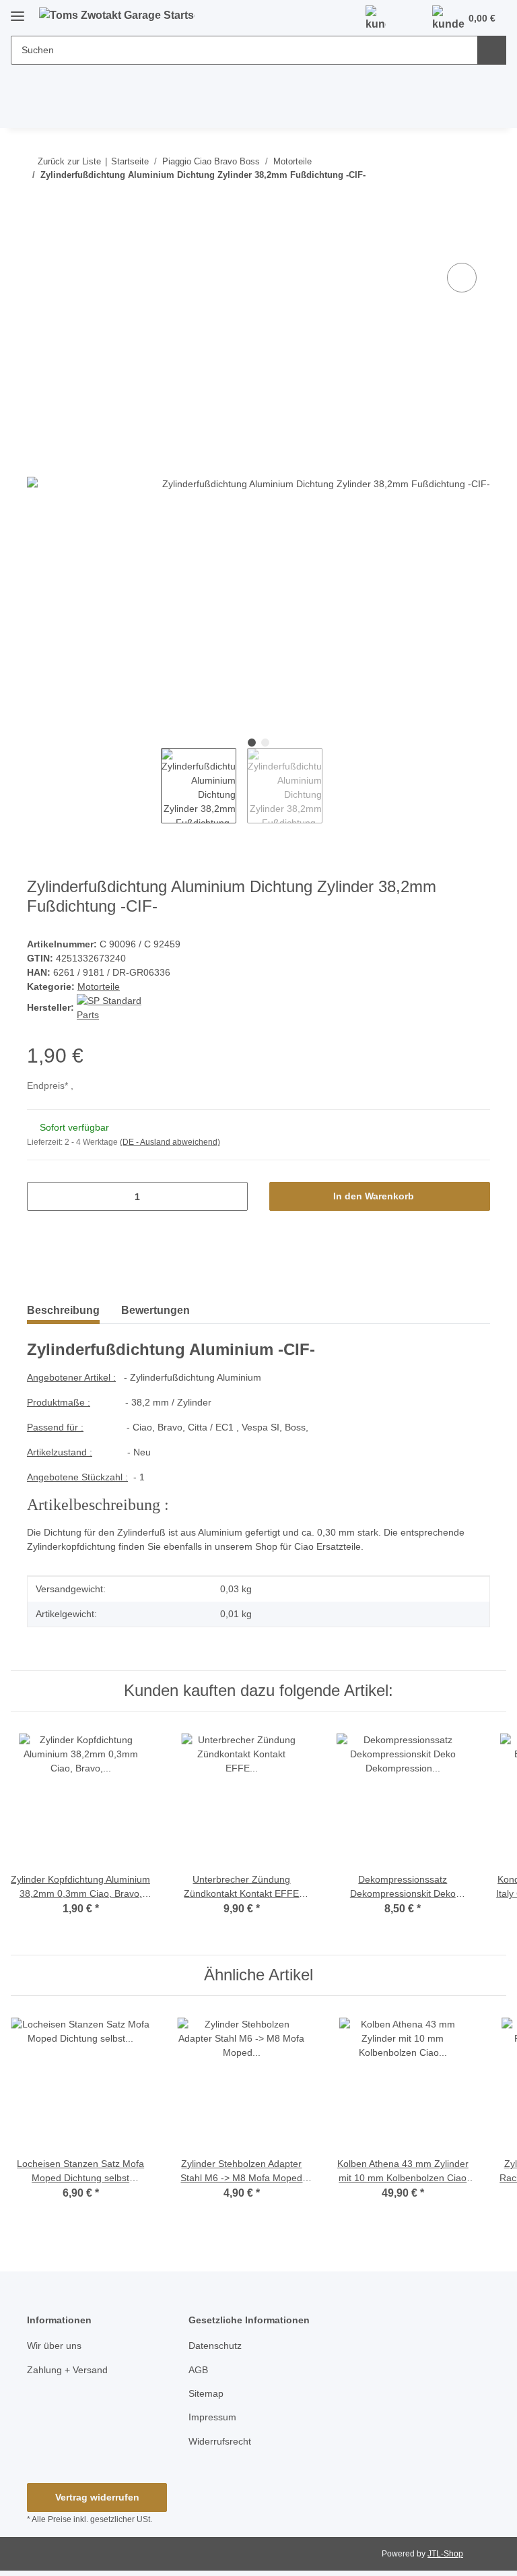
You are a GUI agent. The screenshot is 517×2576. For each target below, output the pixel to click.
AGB (198, 2370)
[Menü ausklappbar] (18, 11)
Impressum (212, 2417)
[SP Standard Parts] (114, 1007)
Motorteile (99, 986)
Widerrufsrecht (220, 2441)
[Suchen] (492, 50)
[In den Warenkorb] (38, 245)
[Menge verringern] (42, 1196)
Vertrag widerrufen (97, 2497)
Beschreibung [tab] (63, 1310)
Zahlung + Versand (67, 2370)
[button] (376, 19)
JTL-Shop (445, 2554)
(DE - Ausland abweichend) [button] (170, 1142)
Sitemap (206, 2393)
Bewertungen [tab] (156, 1310)
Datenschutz (215, 2346)
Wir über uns (54, 2346)
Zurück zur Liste (69, 161)
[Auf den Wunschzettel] (462, 278)
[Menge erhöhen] (233, 1196)
